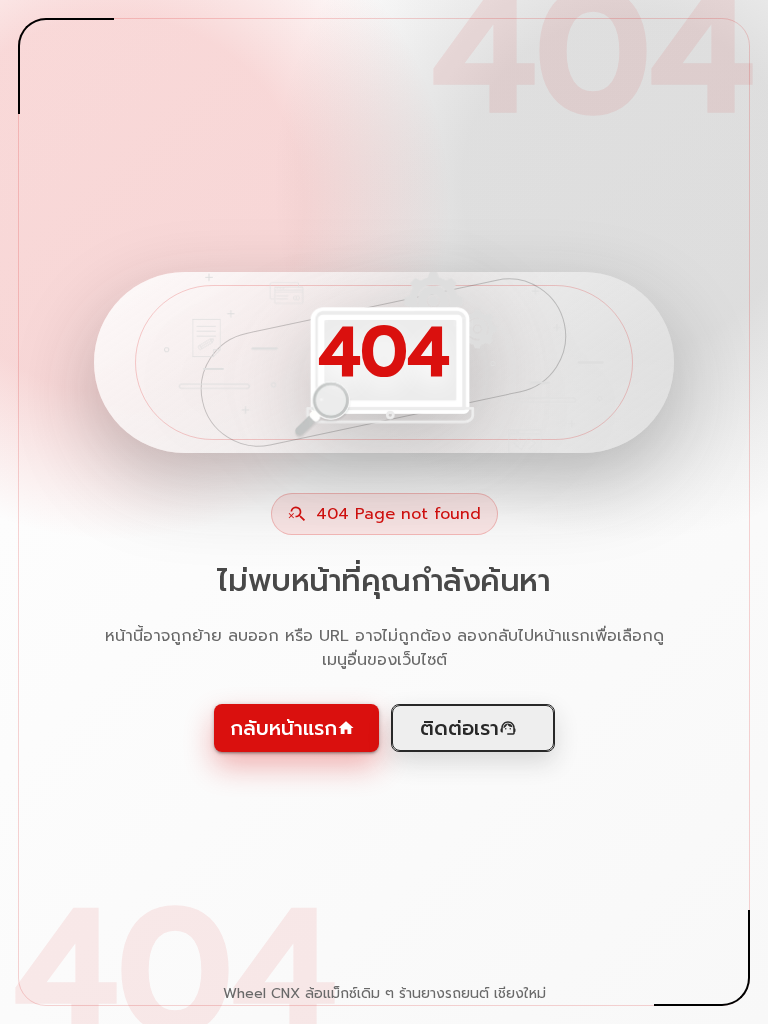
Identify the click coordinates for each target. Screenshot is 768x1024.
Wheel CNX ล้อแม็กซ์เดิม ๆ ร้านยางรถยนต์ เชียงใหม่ (384, 994)
